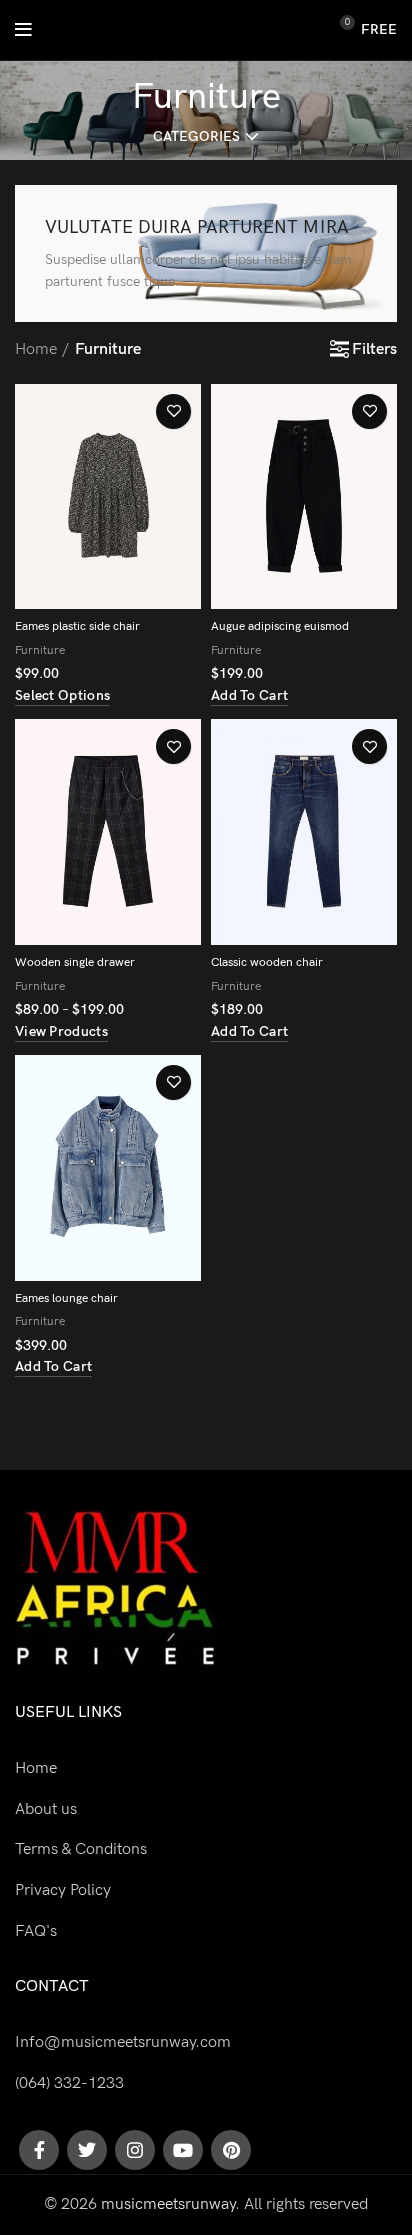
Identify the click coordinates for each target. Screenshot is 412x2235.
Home (36, 349)
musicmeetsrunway (168, 2204)
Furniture (40, 650)
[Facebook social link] (39, 2150)
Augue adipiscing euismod (280, 626)
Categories (196, 137)
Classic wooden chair (267, 962)
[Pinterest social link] (231, 2150)
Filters (374, 350)
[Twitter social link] (87, 2150)
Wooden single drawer (75, 962)
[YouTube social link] (183, 2150)
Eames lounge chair (66, 1298)
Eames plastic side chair (77, 626)
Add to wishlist (173, 411)
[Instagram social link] (135, 2150)
